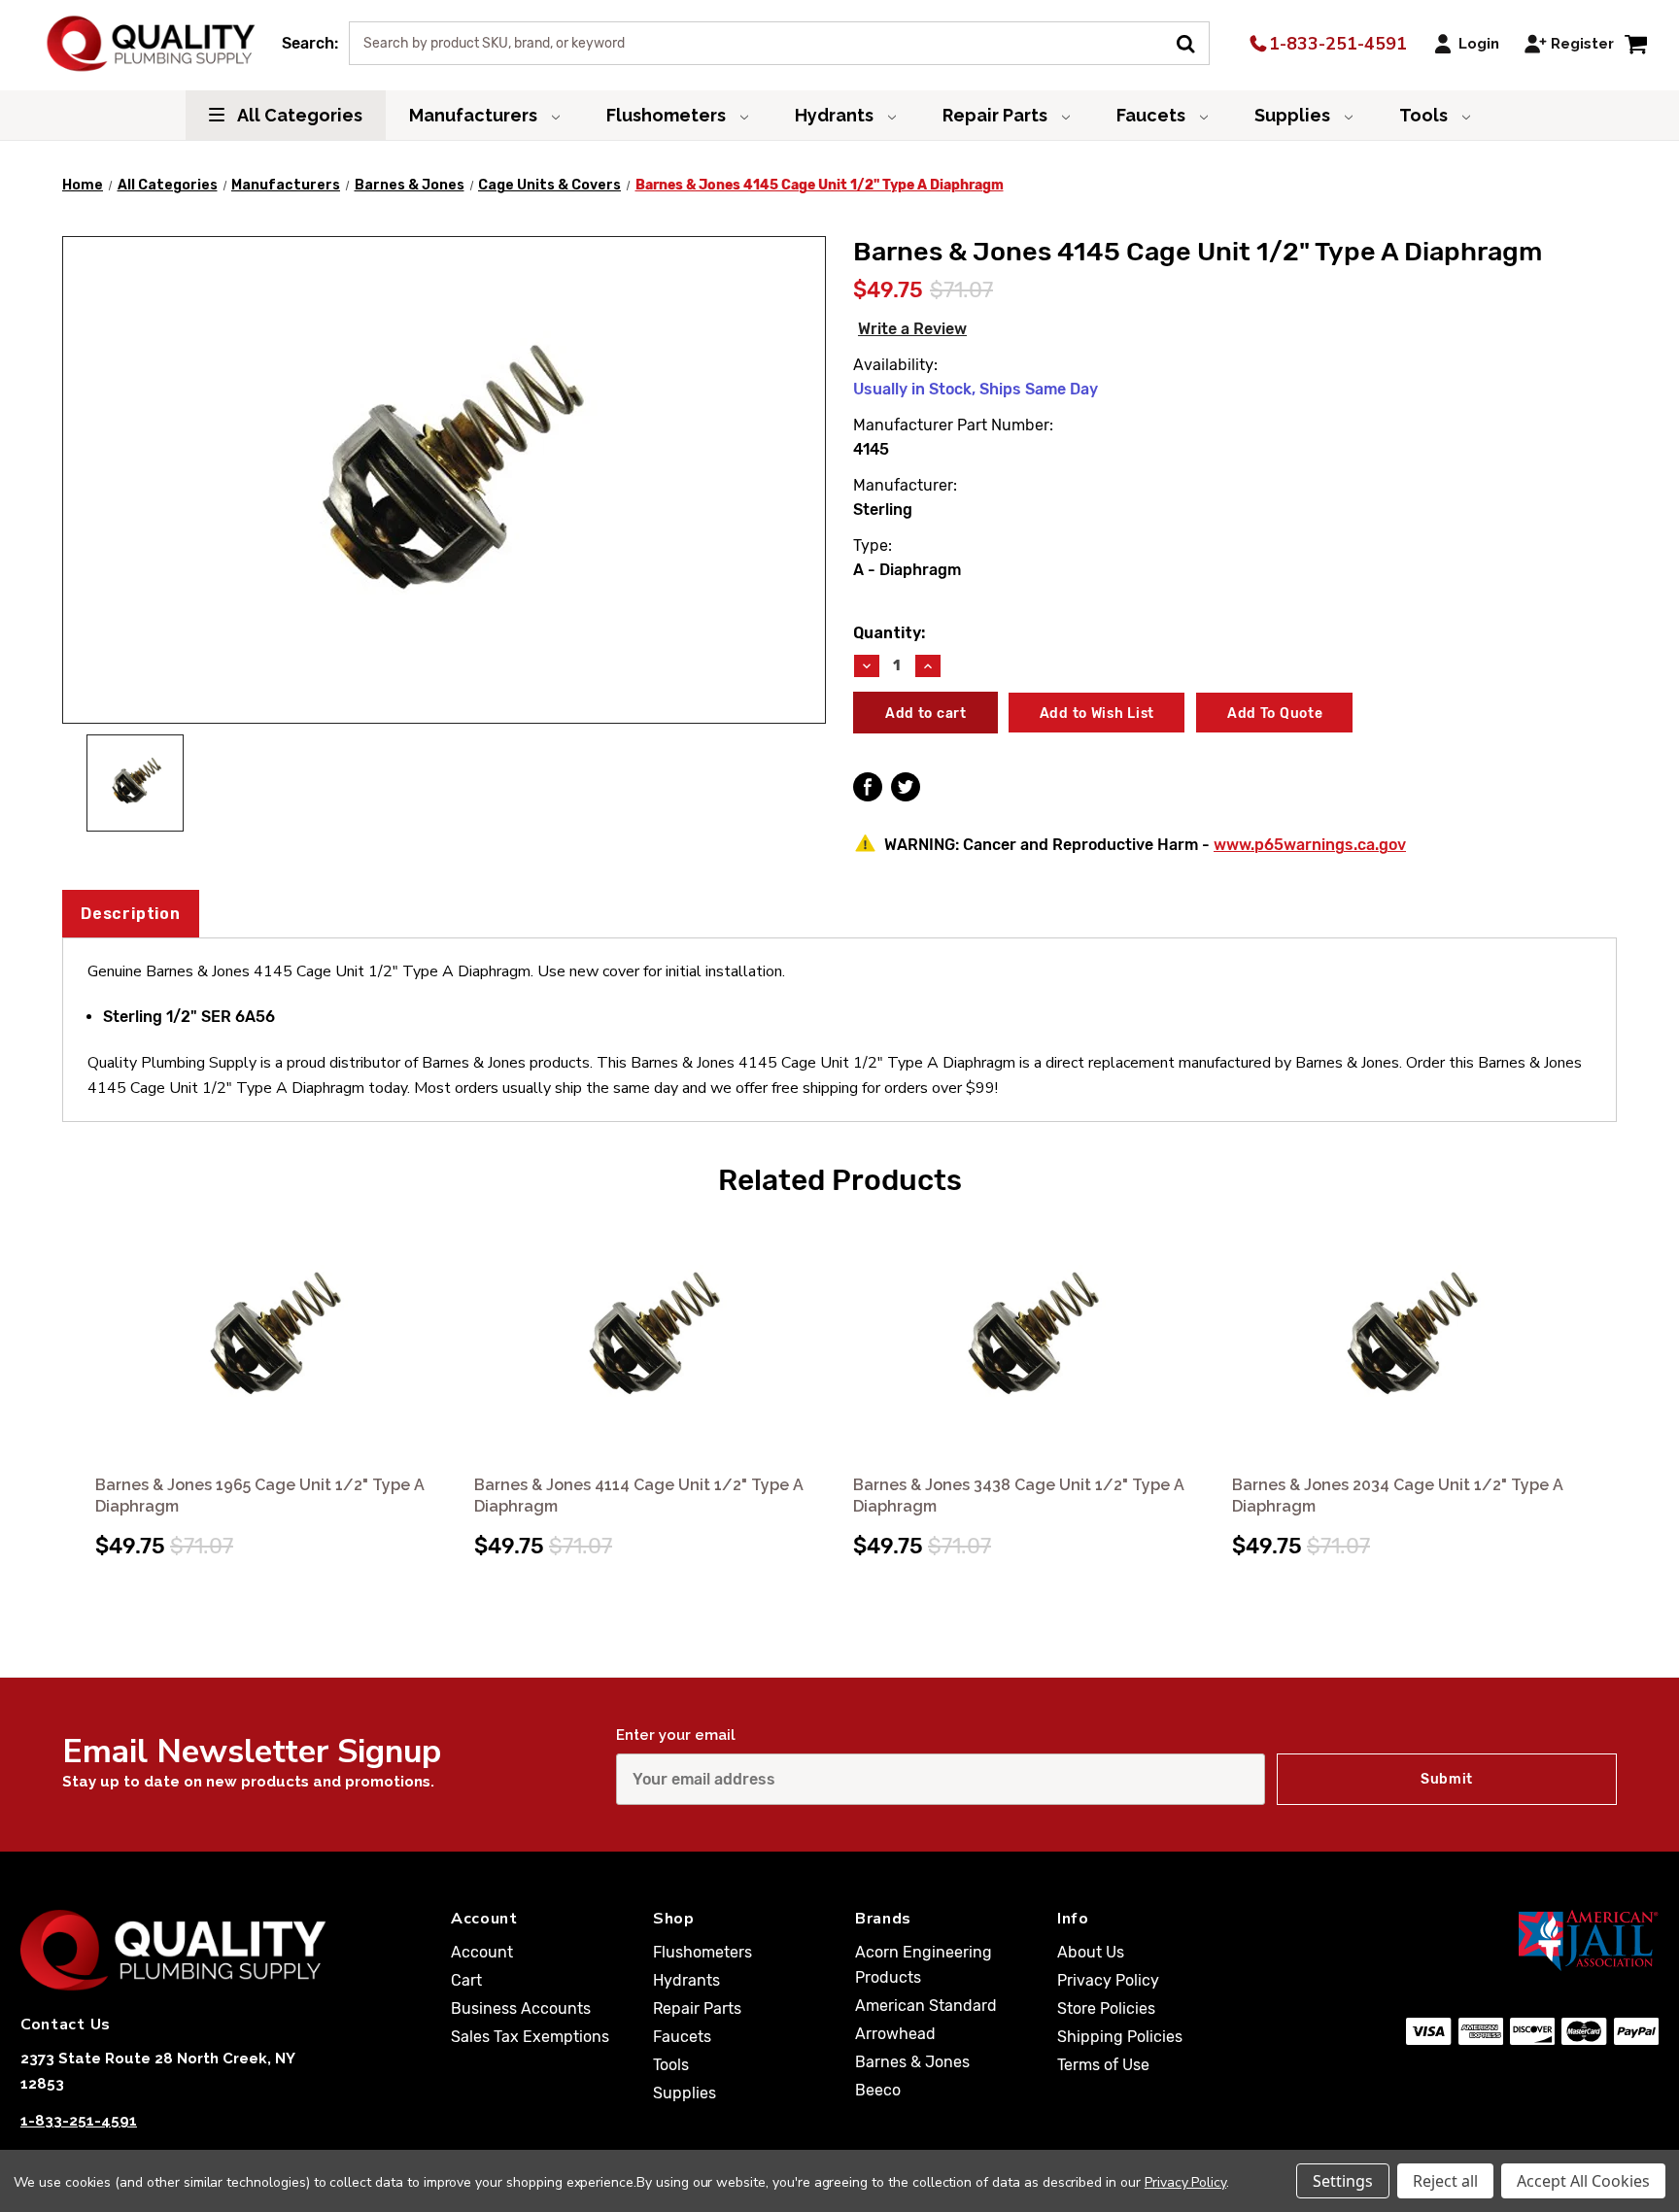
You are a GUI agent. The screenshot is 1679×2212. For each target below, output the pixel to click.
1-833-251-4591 (1336, 44)
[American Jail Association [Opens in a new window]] (1506, 1940)
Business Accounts (521, 2008)
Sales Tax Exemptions (530, 2037)
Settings (1343, 2181)
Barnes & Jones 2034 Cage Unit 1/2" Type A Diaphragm (1398, 1496)
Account (482, 1952)
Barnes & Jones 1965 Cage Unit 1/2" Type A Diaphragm (260, 1496)
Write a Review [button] (912, 329)
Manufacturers (475, 115)
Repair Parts (997, 115)
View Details (272, 1341)
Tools (1425, 115)
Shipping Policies (1120, 2037)
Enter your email (676, 1735)
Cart (466, 1980)
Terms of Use (1103, 2065)
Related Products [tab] (840, 1180)
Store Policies (1106, 2008)
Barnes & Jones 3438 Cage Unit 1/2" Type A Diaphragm (1019, 1496)
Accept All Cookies (1583, 2181)
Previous (80, 1368)
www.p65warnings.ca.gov (1310, 845)
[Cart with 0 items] (1636, 43)
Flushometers (668, 115)
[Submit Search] (1193, 42)
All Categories (298, 115)
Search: (310, 43)
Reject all (1445, 2181)
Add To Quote (1275, 714)
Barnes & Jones (912, 2062)
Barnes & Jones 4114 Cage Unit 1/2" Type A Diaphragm (639, 1496)
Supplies (1294, 115)
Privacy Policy (1108, 1980)
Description (131, 914)
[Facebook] (868, 787)
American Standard (926, 2006)
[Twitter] (906, 787)
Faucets (1153, 115)
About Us (1091, 1952)
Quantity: (889, 633)
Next (1599, 1368)
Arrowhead (895, 2034)
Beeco (878, 2090)
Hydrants (836, 115)
